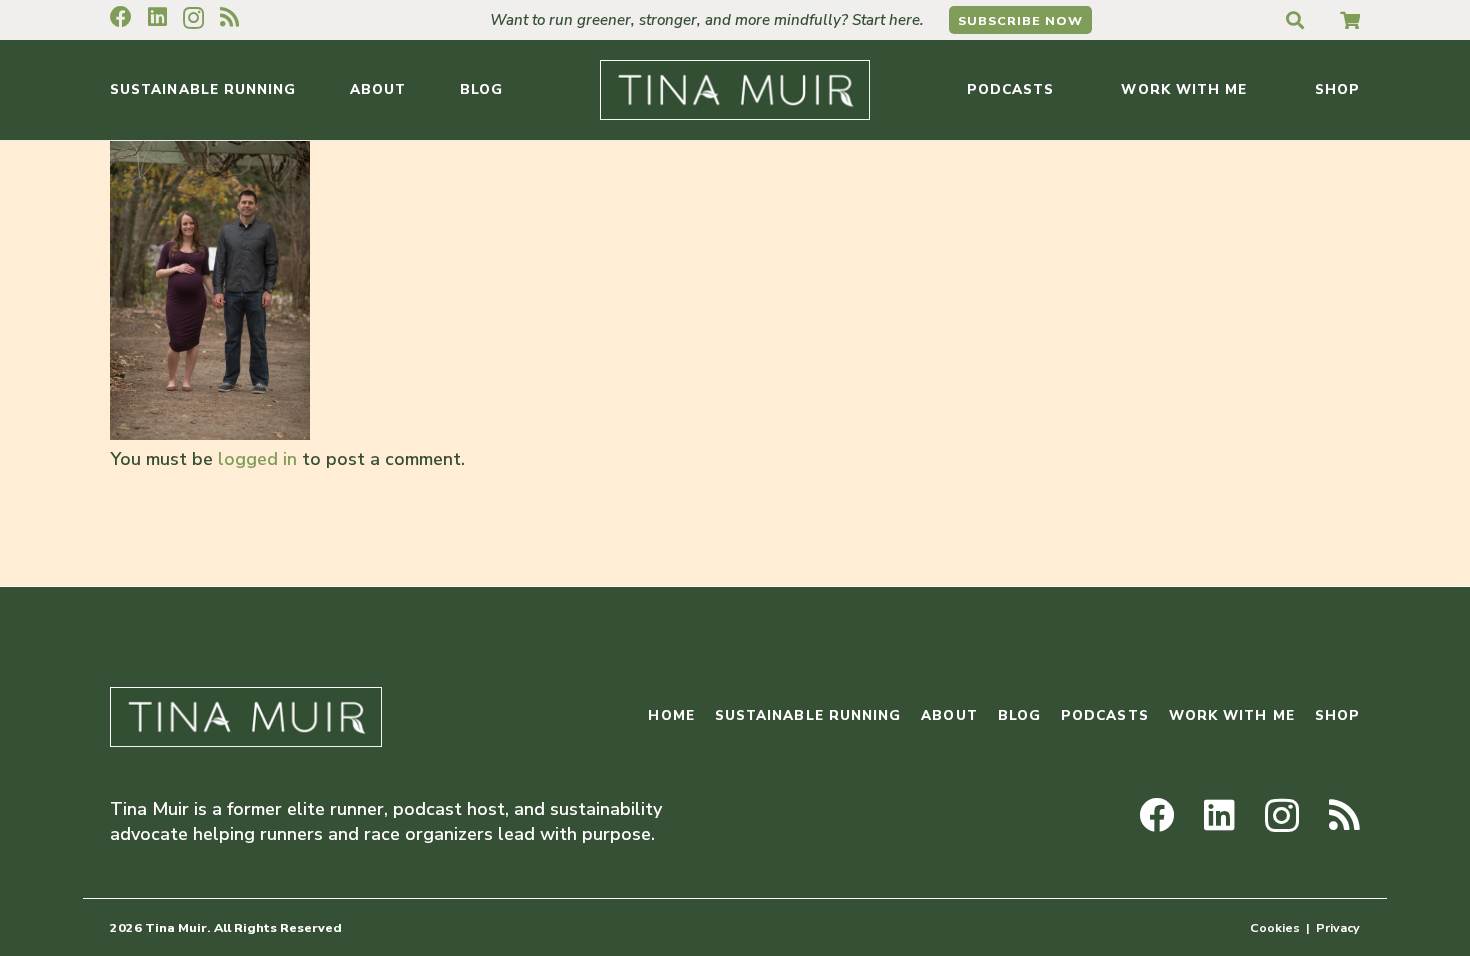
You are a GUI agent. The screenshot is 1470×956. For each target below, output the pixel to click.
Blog (1019, 715)
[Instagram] (193, 18)
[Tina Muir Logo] (735, 90)
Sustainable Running (808, 715)
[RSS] (229, 17)
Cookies (1275, 927)
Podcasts (1105, 715)
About (949, 715)
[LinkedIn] (157, 17)
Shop (1337, 715)
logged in (257, 459)
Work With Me (1232, 715)
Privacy (1338, 927)
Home (671, 715)
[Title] (1350, 20)
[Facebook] (121, 17)
